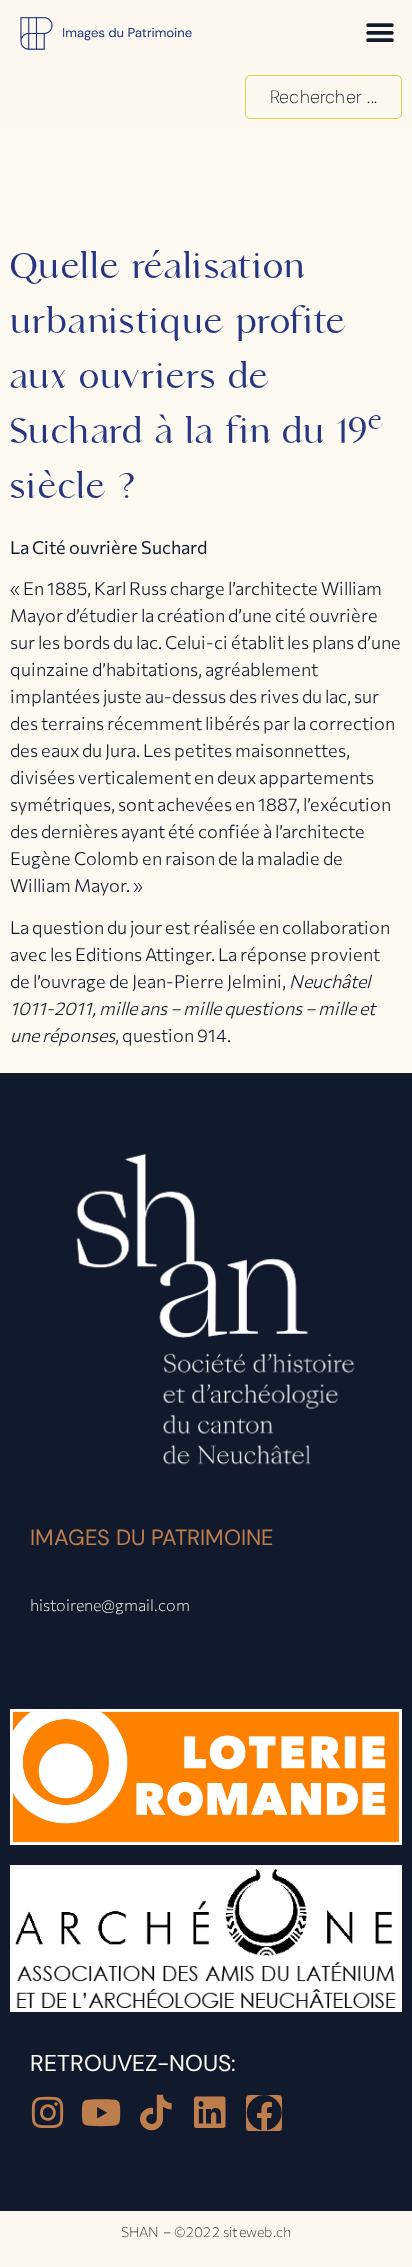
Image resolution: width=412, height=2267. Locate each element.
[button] (379, 32)
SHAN (140, 2231)
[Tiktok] (156, 2113)
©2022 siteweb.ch (233, 2231)
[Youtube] (102, 2113)
